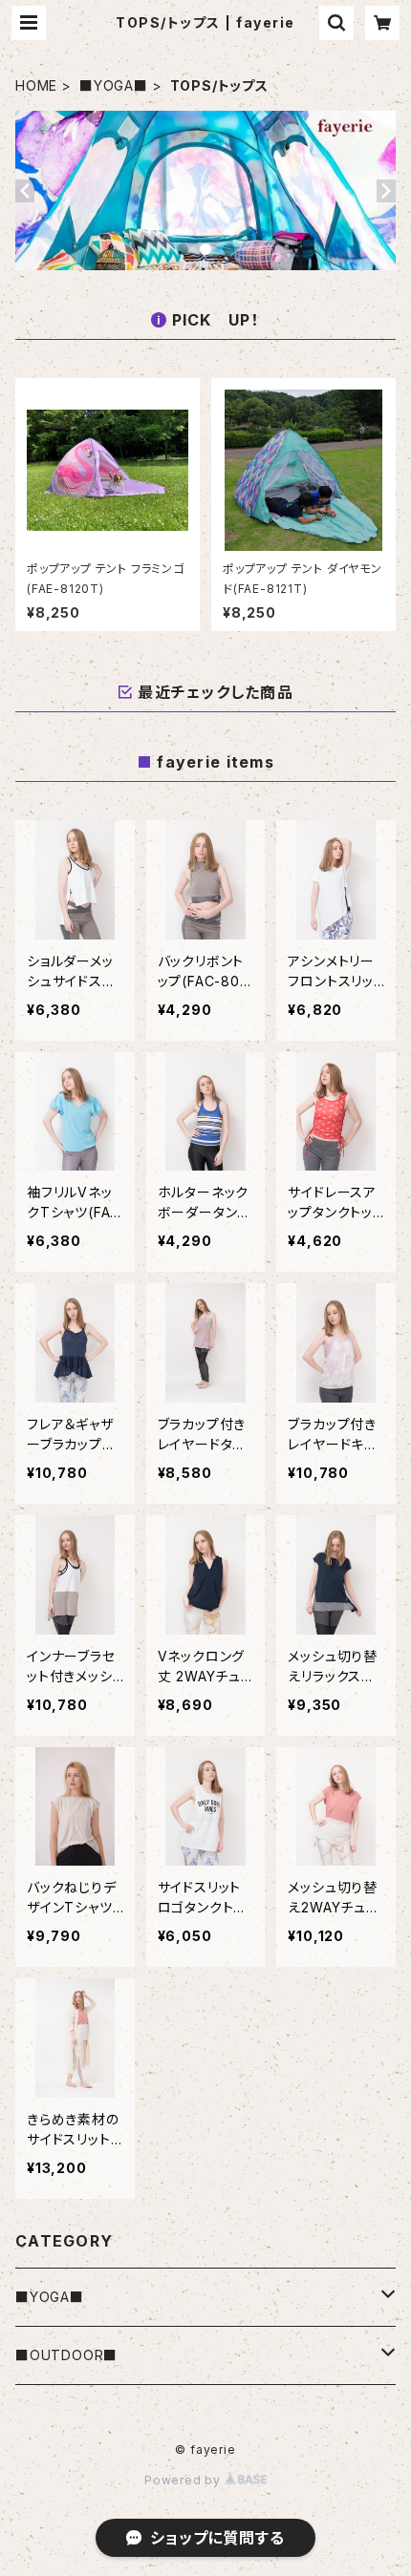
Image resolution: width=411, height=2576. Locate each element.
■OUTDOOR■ (66, 2355)
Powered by (184, 2480)
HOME (36, 85)
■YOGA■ (114, 85)
